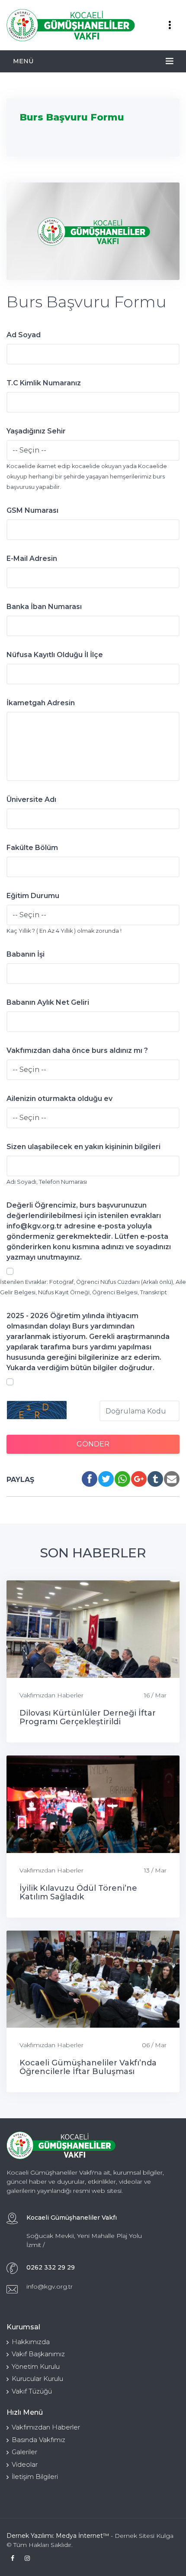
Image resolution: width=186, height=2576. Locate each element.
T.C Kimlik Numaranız (44, 383)
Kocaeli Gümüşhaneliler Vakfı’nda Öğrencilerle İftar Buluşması (88, 2067)
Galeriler (24, 2452)
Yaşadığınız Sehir (36, 431)
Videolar (25, 2464)
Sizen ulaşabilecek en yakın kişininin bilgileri (83, 1147)
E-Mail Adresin (32, 559)
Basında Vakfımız (38, 2440)
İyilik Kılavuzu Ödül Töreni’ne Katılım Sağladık (78, 1892)
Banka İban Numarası (44, 607)
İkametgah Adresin (41, 703)
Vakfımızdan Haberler (51, 1695)
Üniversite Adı (31, 800)
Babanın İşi (26, 954)
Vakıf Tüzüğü (32, 2391)
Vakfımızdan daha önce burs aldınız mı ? (77, 1050)
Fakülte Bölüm (32, 848)
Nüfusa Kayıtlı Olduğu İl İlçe (55, 655)
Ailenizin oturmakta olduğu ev (59, 1099)
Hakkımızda (31, 2342)
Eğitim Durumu (33, 896)
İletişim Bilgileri (35, 2477)
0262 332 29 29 (51, 2267)
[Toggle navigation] (170, 25)
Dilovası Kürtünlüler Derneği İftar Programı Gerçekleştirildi (88, 1717)
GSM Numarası (32, 510)
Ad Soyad (24, 335)
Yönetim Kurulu (36, 2366)
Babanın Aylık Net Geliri (48, 1002)
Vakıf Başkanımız (38, 2354)
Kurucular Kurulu (37, 2379)
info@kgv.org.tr (50, 2286)
